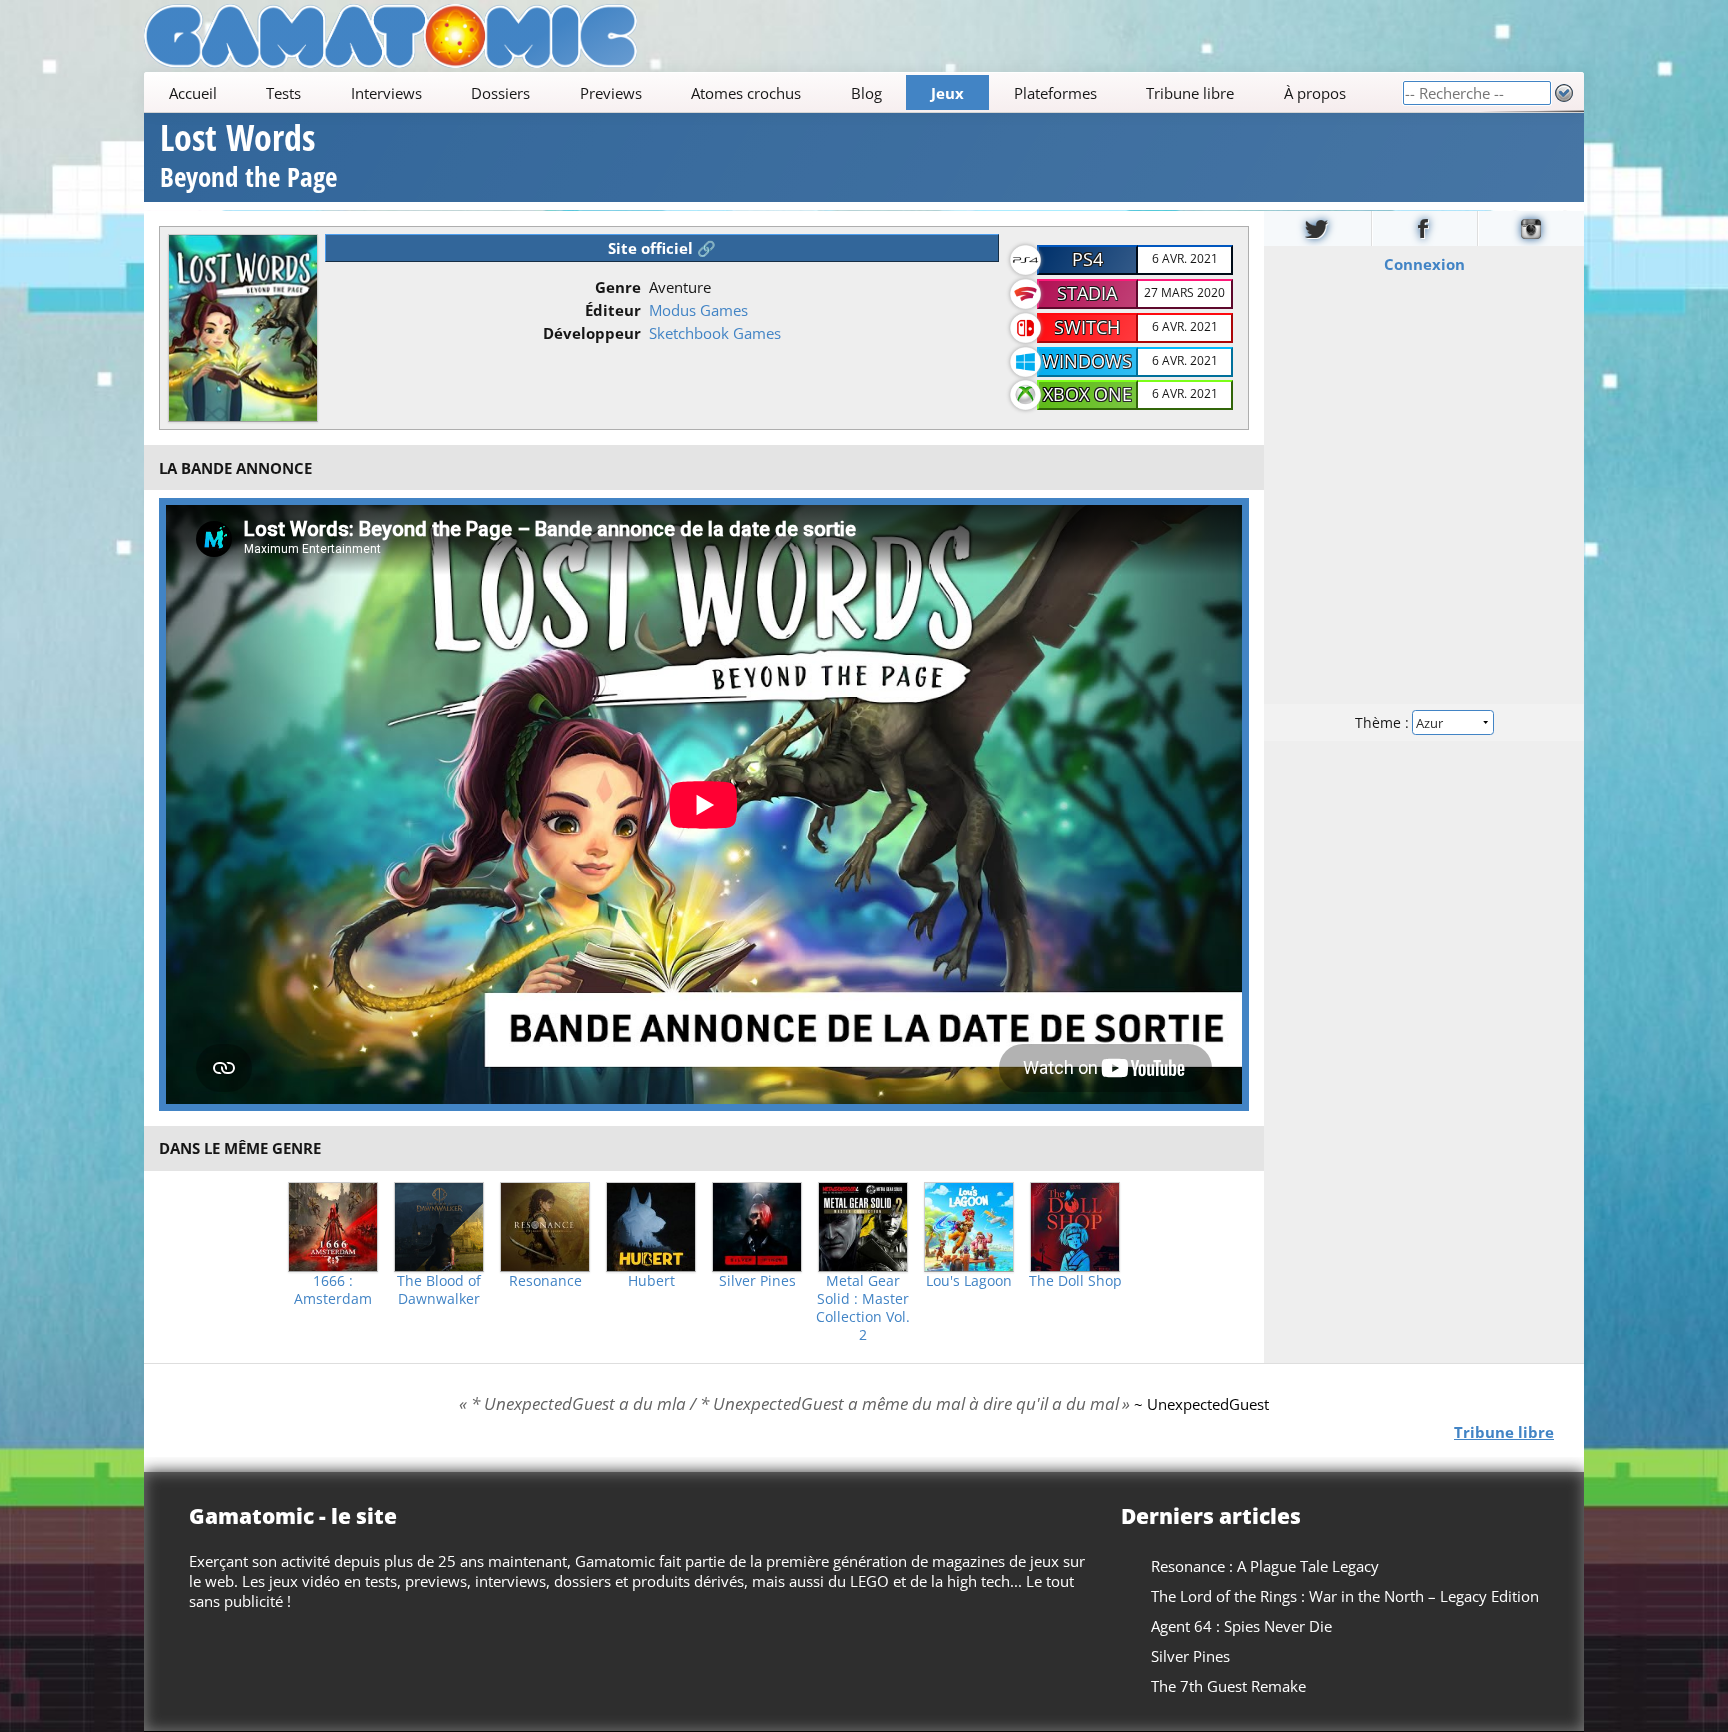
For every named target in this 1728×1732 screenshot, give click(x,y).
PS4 (1087, 259)
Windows (1087, 361)
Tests (283, 93)
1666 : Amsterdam (333, 1290)
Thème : (1384, 721)
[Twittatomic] (1317, 228)
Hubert (651, 1281)
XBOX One (1087, 394)
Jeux (947, 93)
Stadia (1087, 293)
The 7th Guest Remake (1228, 1686)
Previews (611, 93)
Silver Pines (757, 1281)
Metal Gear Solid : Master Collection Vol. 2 (863, 1308)
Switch (1087, 327)
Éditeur (613, 310)
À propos (1315, 93)
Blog (866, 93)
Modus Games (698, 310)
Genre (618, 287)
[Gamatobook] (1425, 228)
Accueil (193, 93)
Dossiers (500, 93)
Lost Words (248, 158)
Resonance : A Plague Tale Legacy (1265, 1566)
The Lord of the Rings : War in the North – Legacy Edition (1345, 1596)
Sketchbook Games (715, 333)
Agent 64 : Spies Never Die (1241, 1626)
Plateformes (1055, 93)
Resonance (545, 1281)
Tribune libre (1190, 93)
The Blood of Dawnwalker (439, 1290)
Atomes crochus (746, 93)
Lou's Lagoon (969, 1281)
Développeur (592, 333)
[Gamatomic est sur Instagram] (1531, 228)
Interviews (386, 93)
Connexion (1424, 263)
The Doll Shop (1075, 1281)
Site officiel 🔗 (662, 248)
